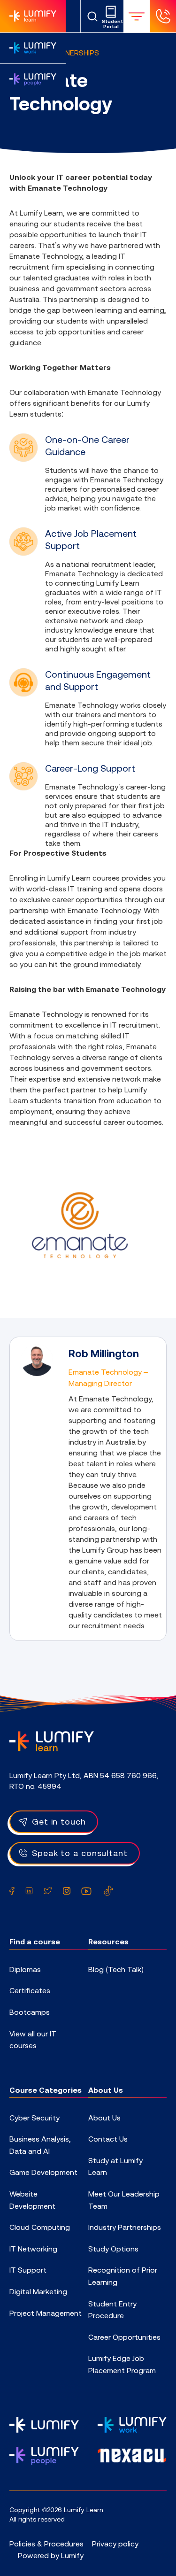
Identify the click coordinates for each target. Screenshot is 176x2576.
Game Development (43, 2172)
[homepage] (33, 16)
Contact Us (108, 2139)
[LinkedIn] (29, 1891)
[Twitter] (48, 1891)
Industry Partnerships (125, 2227)
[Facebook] (12, 1891)
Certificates (30, 1990)
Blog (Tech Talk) (116, 1969)
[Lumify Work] (33, 48)
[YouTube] (86, 1891)
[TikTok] (108, 1891)
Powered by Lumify (51, 2555)
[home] (52, 1741)
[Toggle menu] (137, 16)
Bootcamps (30, 2012)
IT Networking (33, 2249)
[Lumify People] (33, 79)
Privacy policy (115, 2544)
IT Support (28, 2270)
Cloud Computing (40, 2227)
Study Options (113, 2249)
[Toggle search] (92, 16)
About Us (104, 2118)
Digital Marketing (38, 2291)
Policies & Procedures (46, 2544)
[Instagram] (67, 1891)
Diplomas (25, 1969)
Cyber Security (34, 2118)
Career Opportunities (124, 2337)
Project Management (46, 2313)
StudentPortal (111, 24)
